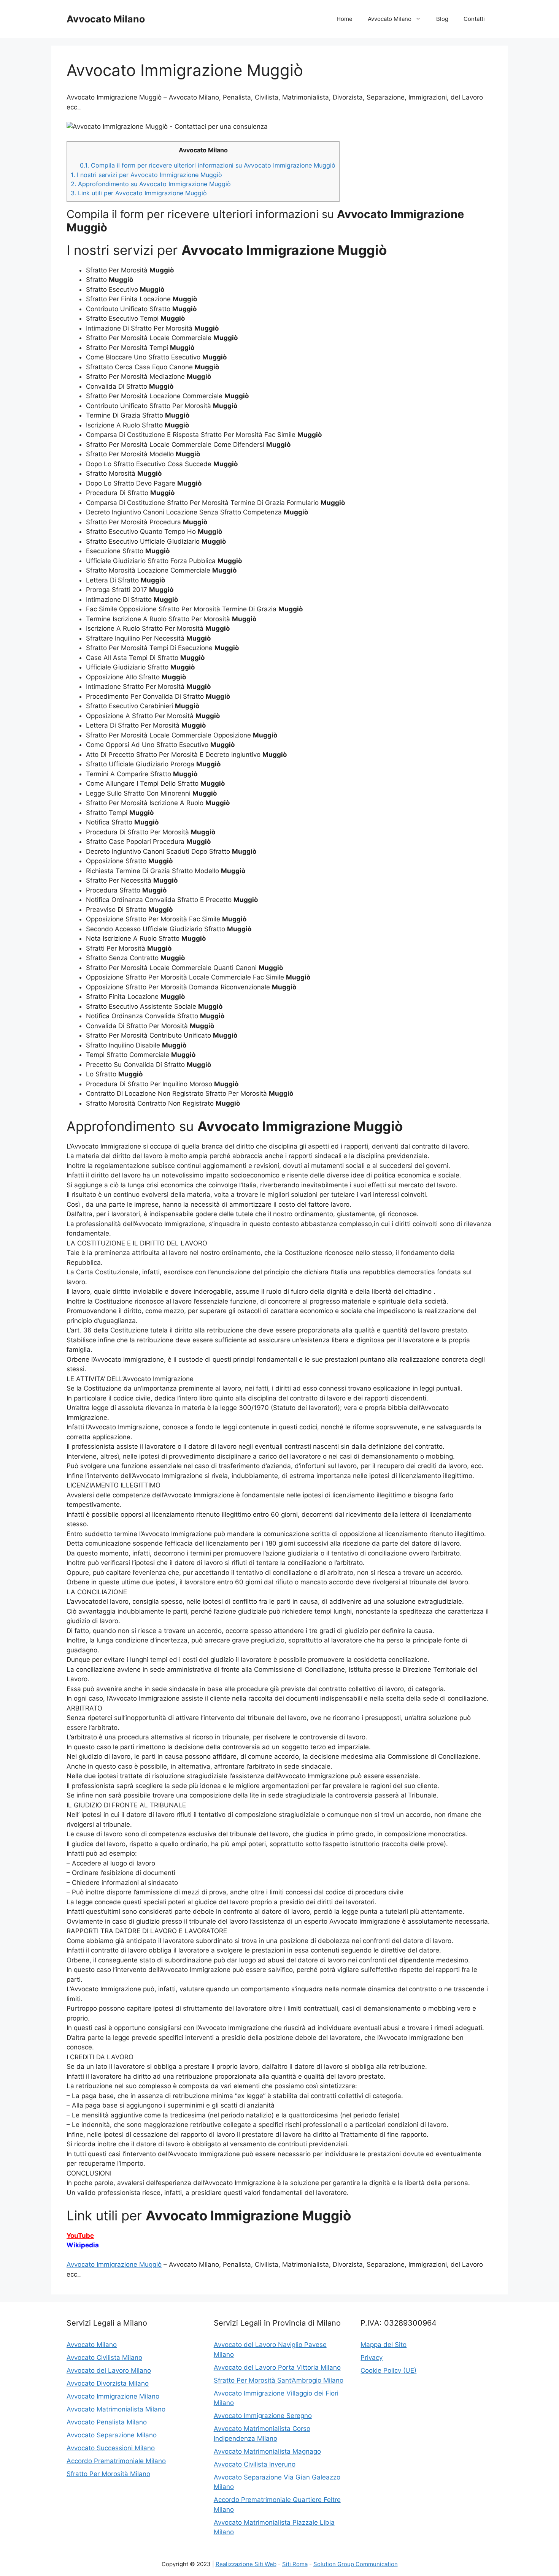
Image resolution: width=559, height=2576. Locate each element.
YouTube (80, 2236)
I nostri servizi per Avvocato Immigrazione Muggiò (146, 175)
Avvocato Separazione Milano (112, 2435)
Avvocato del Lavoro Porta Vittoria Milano (277, 2367)
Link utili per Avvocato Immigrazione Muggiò (139, 193)
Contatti (474, 19)
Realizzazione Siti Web (246, 2564)
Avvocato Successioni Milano (111, 2448)
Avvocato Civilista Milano (104, 2358)
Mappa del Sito (384, 2345)
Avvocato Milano (106, 19)
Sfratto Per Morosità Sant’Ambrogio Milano (279, 2380)
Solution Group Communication (356, 2564)
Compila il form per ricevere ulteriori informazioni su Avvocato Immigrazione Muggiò (208, 165)
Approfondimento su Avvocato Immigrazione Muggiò (151, 184)
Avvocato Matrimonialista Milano (116, 2409)
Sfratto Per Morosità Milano (108, 2474)
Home (345, 19)
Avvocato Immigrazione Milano (113, 2396)
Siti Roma (295, 2564)
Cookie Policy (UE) (388, 2370)
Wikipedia (83, 2245)
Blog (442, 19)
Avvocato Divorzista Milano (108, 2383)
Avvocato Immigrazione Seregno (263, 2416)
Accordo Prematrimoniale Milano (116, 2461)
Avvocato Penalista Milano (107, 2422)
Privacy (372, 2358)
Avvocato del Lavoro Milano (109, 2370)
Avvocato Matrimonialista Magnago (267, 2451)
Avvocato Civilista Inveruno (255, 2464)
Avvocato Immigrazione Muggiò (114, 2264)
